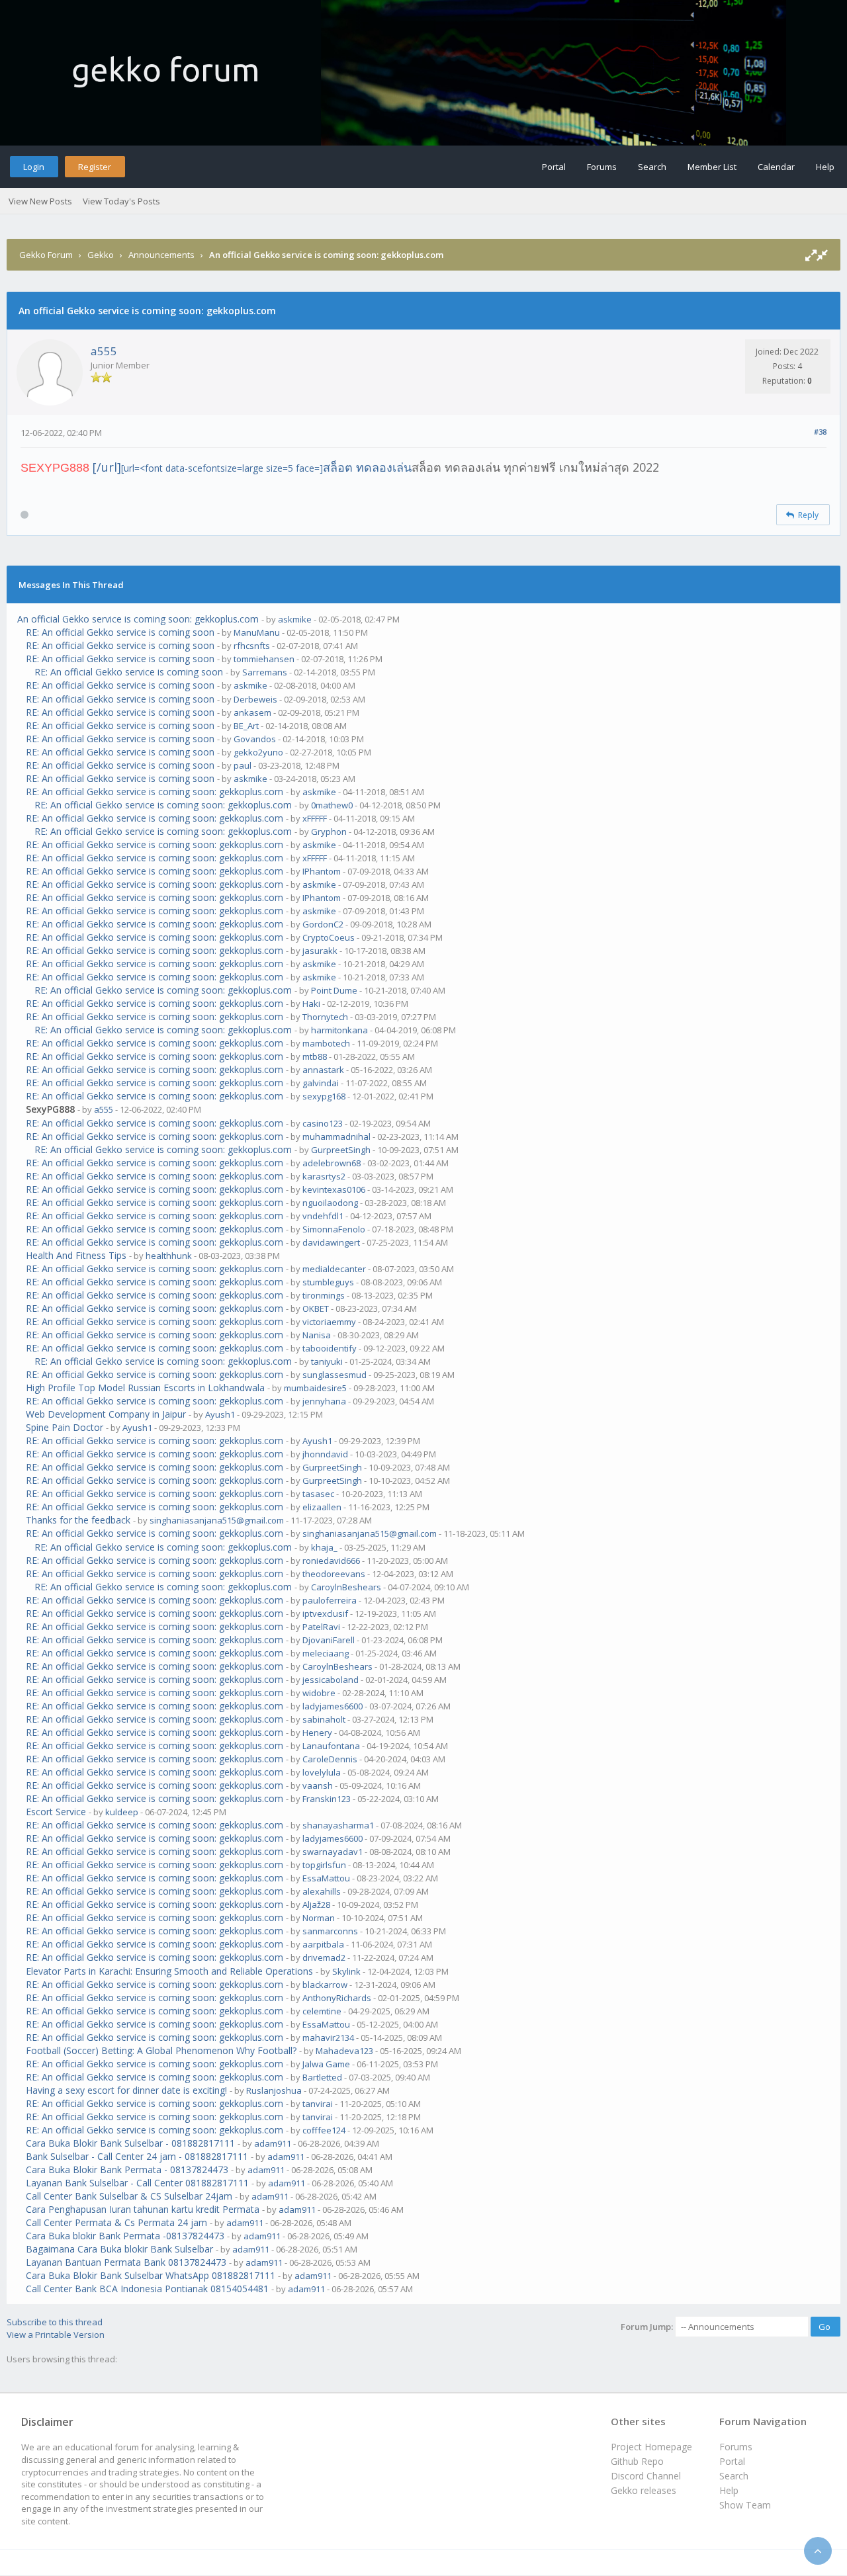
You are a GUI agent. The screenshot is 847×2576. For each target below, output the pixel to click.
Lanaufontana (331, 1746)
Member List (712, 167)
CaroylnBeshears (346, 1587)
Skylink (346, 1971)
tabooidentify (330, 1348)
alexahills (322, 1891)
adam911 (273, 2143)
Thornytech (325, 1017)
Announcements (161, 255)
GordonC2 (323, 924)
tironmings (324, 1295)
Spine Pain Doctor (65, 1427)
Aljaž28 (316, 1905)
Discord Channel (646, 2476)
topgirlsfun (324, 1865)
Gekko (101, 255)
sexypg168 (324, 1096)
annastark (323, 1070)
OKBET (316, 1309)
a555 (104, 351)
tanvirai (318, 2104)
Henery (317, 1733)
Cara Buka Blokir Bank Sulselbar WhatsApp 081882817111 (151, 2275)
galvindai (321, 1083)
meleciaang (326, 1653)
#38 (820, 432)
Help (825, 167)
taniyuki (327, 1361)
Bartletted (322, 2077)
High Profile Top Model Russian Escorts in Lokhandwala (145, 1388)
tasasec (318, 1494)
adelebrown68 (332, 1163)
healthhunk (169, 1256)
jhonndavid (325, 1454)
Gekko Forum (46, 255)
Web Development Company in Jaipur (106, 1414)
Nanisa (317, 1335)
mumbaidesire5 (315, 1388)
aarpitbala (323, 1944)
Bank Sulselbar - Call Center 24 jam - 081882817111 (137, 2156)
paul (243, 765)
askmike (295, 619)
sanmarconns (330, 1931)
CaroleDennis (330, 1759)
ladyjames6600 (333, 1706)
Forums (602, 167)
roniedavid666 (331, 1561)
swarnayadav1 (333, 1852)
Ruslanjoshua (274, 2090)
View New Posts (40, 201)
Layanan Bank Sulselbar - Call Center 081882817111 (137, 2183)
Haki (311, 1004)
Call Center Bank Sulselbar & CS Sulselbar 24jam (129, 2196)
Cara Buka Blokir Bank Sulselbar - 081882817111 (130, 2143)
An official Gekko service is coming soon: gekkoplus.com (138, 619)
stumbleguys (328, 1282)
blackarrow (325, 1985)
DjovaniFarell (329, 1640)
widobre (319, 1693)
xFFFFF (315, 818)
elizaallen (322, 1507)
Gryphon (329, 832)
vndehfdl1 (323, 1216)
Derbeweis (255, 699)
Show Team (745, 2505)
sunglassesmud (334, 1375)
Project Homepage (651, 2447)
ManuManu (257, 632)
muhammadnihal (336, 1137)
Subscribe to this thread (55, 2322)
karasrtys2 (324, 1176)
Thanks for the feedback (78, 1520)
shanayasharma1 (338, 1825)
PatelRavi (321, 1627)
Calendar (776, 167)
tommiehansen (264, 659)
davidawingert (331, 1242)
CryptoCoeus (329, 937)
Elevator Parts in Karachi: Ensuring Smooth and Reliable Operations (169, 1971)
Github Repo (637, 2461)
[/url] (107, 467)
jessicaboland (331, 1680)
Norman (319, 1918)
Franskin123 (327, 1799)
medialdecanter (334, 1269)
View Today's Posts (121, 201)
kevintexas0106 (334, 1189)
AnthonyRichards (337, 1998)
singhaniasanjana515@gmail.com (217, 1520)
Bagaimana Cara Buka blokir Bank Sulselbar (119, 2249)
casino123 (323, 1123)
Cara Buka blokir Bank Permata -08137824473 (125, 2236)
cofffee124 (324, 2130)
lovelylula (322, 1772)
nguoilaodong (330, 1203)
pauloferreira (330, 1600)
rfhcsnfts (252, 646)
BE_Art (246, 726)
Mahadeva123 (344, 2051)
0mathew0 (332, 805)
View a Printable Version (56, 2335)
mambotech (326, 1043)
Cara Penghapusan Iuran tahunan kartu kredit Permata (143, 2209)
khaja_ (324, 1547)
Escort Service (56, 1812)
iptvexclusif (325, 1613)
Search (652, 167)
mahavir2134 (328, 2038)
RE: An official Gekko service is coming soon (120, 632)
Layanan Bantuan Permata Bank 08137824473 (126, 2262)
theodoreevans (334, 1574)
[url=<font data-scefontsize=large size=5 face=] (266, 468)
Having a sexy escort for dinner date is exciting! (126, 2090)
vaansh (318, 1785)
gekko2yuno (258, 752)
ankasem (252, 712)
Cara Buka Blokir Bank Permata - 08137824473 (127, 2169)
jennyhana (324, 1401)
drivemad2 (324, 1957)
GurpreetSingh (341, 1150)
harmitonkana (339, 1030)
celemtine (322, 2011)
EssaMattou (326, 1878)
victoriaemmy (329, 1322)
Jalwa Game (326, 2064)
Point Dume (334, 990)
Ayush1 (220, 1414)
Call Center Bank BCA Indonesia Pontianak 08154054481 (147, 2289)
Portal (554, 167)
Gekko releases (644, 2490)
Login (34, 167)
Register (95, 167)
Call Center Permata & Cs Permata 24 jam (116, 2222)
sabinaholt (324, 1719)
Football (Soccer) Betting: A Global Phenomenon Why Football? (161, 2050)
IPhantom (322, 871)
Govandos (255, 739)
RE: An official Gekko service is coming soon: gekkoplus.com (155, 792)
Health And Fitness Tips (76, 1255)
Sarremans (265, 672)
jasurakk (320, 951)
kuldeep (122, 1812)
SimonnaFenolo (334, 1229)
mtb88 (315, 1056)
